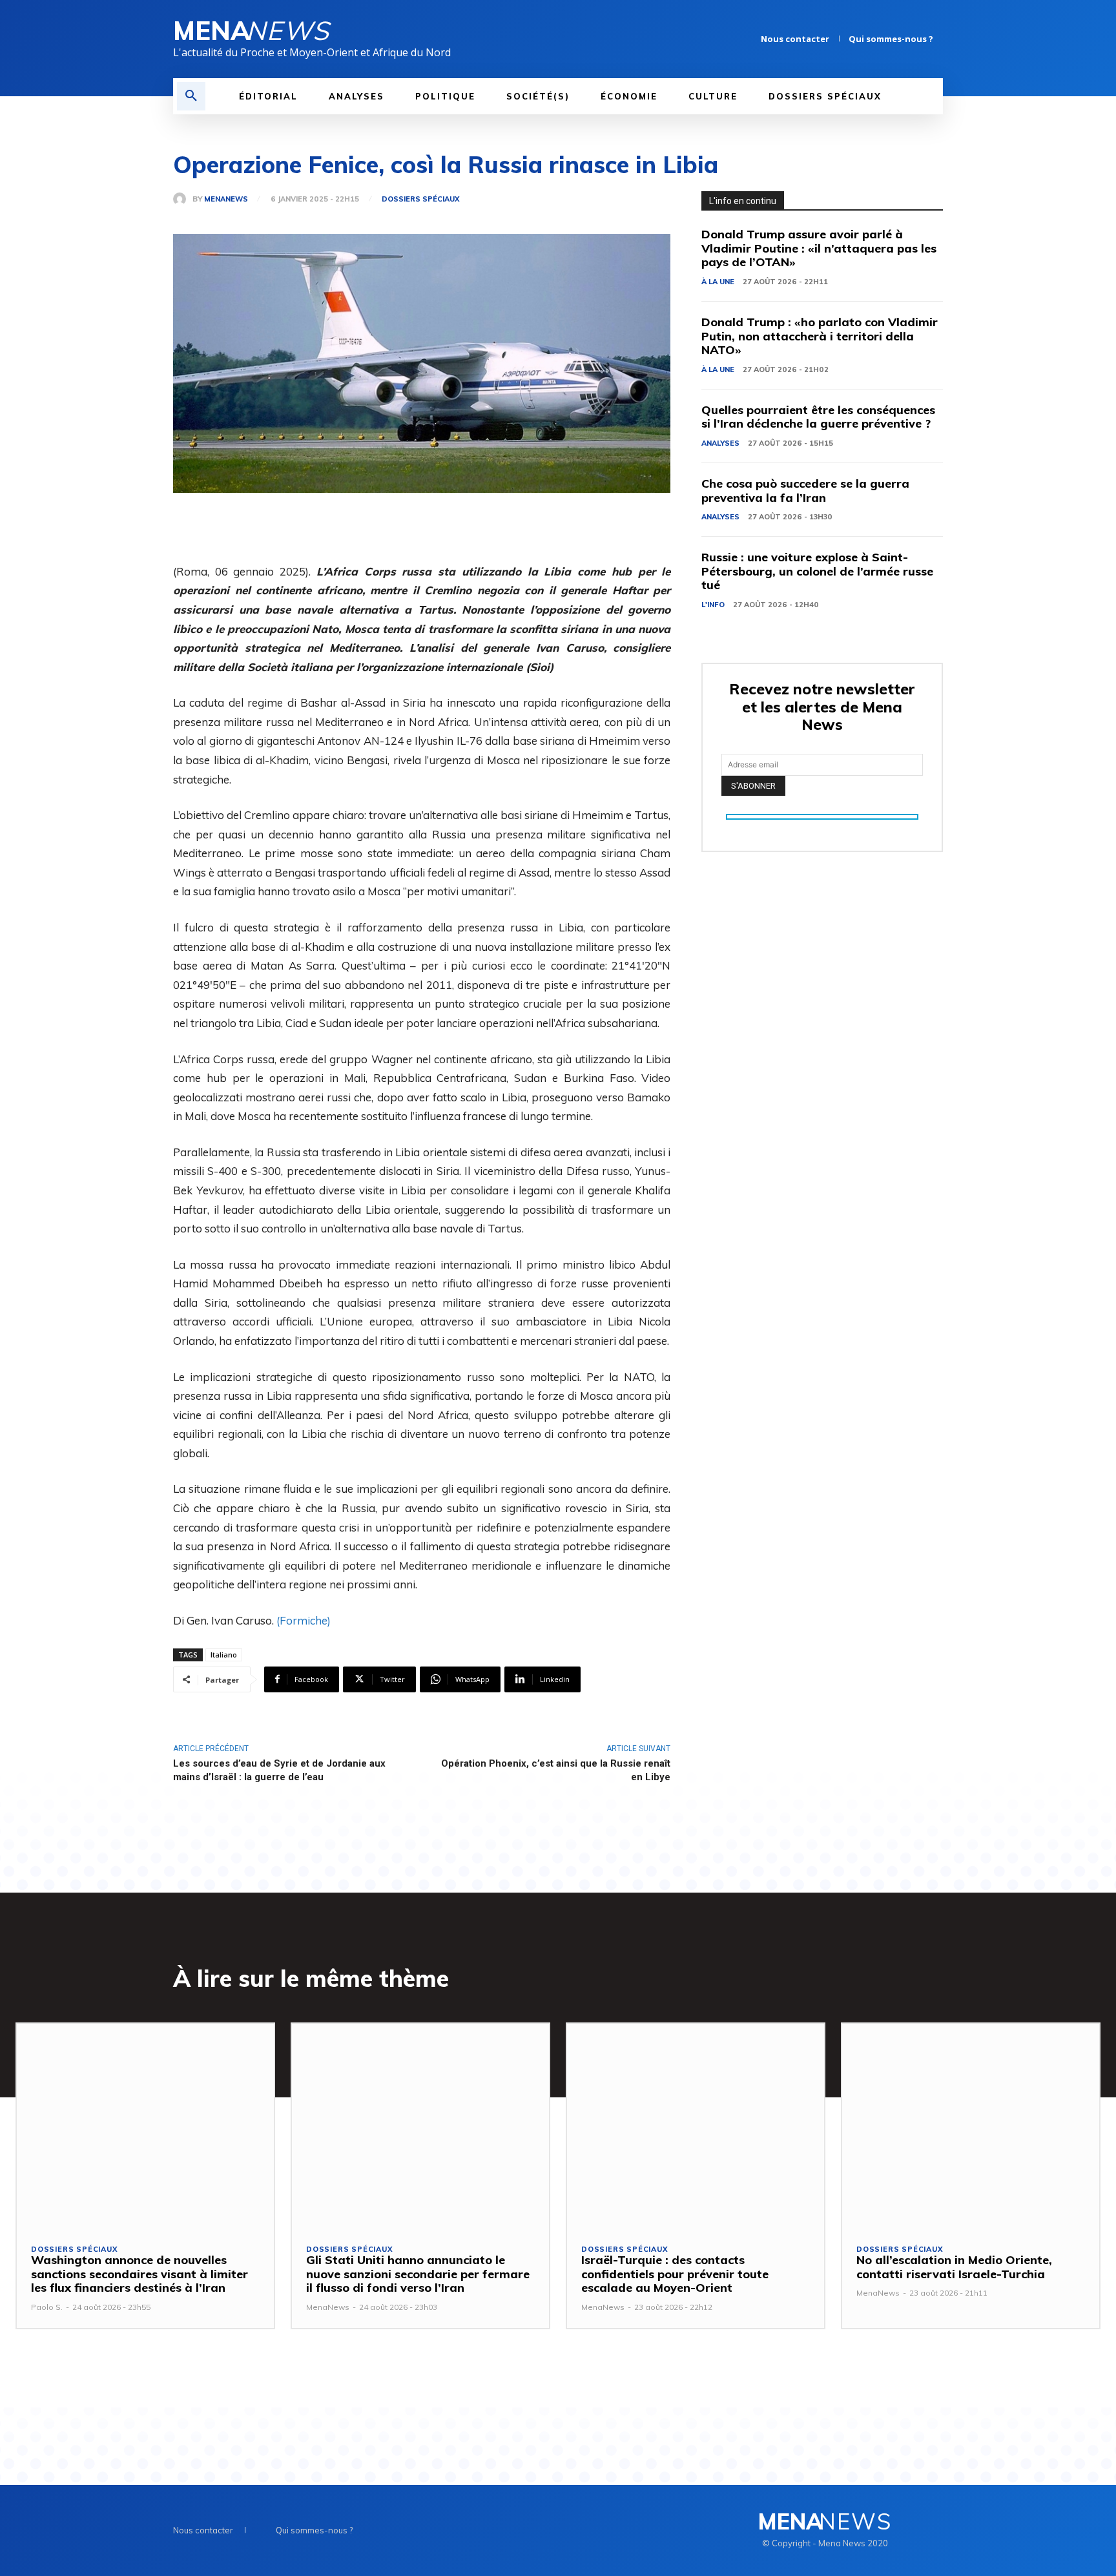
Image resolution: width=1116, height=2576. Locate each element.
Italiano (224, 1655)
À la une (718, 282)
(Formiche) (304, 1620)
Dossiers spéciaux (420, 199)
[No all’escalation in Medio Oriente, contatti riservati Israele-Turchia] (971, 2126)
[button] (191, 96)
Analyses (720, 443)
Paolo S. (47, 2307)
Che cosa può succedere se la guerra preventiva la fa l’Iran (805, 491)
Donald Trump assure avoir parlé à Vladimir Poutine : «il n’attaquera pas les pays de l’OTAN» (819, 248)
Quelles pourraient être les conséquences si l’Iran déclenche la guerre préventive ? (818, 417)
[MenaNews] (183, 199)
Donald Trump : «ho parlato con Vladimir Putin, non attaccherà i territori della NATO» (820, 336)
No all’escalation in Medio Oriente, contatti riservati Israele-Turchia (954, 2267)
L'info (713, 605)
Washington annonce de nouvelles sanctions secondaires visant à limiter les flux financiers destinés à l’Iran (139, 2274)
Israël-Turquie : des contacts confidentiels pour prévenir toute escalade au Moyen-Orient (675, 2274)
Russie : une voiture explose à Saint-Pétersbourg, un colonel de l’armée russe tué (817, 571)
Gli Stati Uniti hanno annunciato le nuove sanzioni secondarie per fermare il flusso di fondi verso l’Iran (418, 2274)
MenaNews (226, 199)
